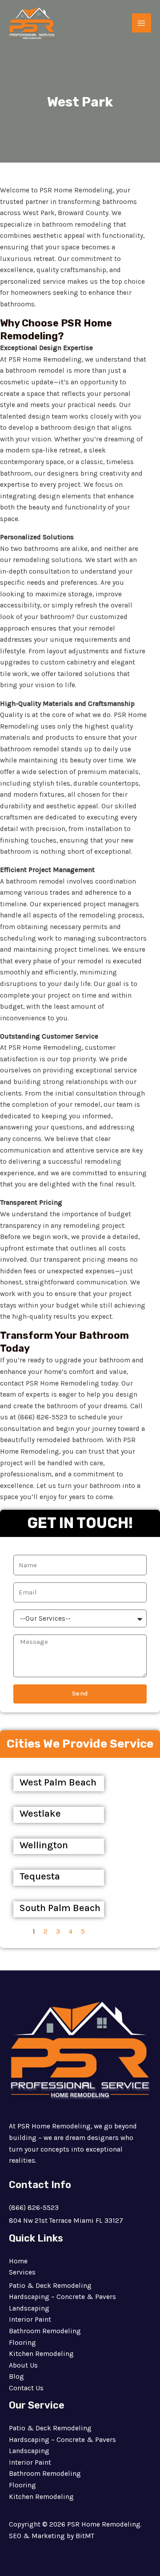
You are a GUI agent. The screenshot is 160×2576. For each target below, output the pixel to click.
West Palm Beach (58, 1782)
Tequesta (40, 1876)
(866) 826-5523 (34, 2208)
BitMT (85, 2536)
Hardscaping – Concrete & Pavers (62, 2297)
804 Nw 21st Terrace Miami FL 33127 (66, 2221)
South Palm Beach (60, 1908)
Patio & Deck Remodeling (50, 2286)
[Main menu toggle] (142, 23)
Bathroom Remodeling (45, 2331)
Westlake (40, 1814)
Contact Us (26, 2388)
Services (22, 2272)
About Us (23, 2365)
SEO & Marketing (37, 2536)
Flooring (22, 2343)
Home (18, 2261)
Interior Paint (30, 2319)
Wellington (44, 1845)
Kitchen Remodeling (41, 2354)
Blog (16, 2376)
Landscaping (29, 2308)
